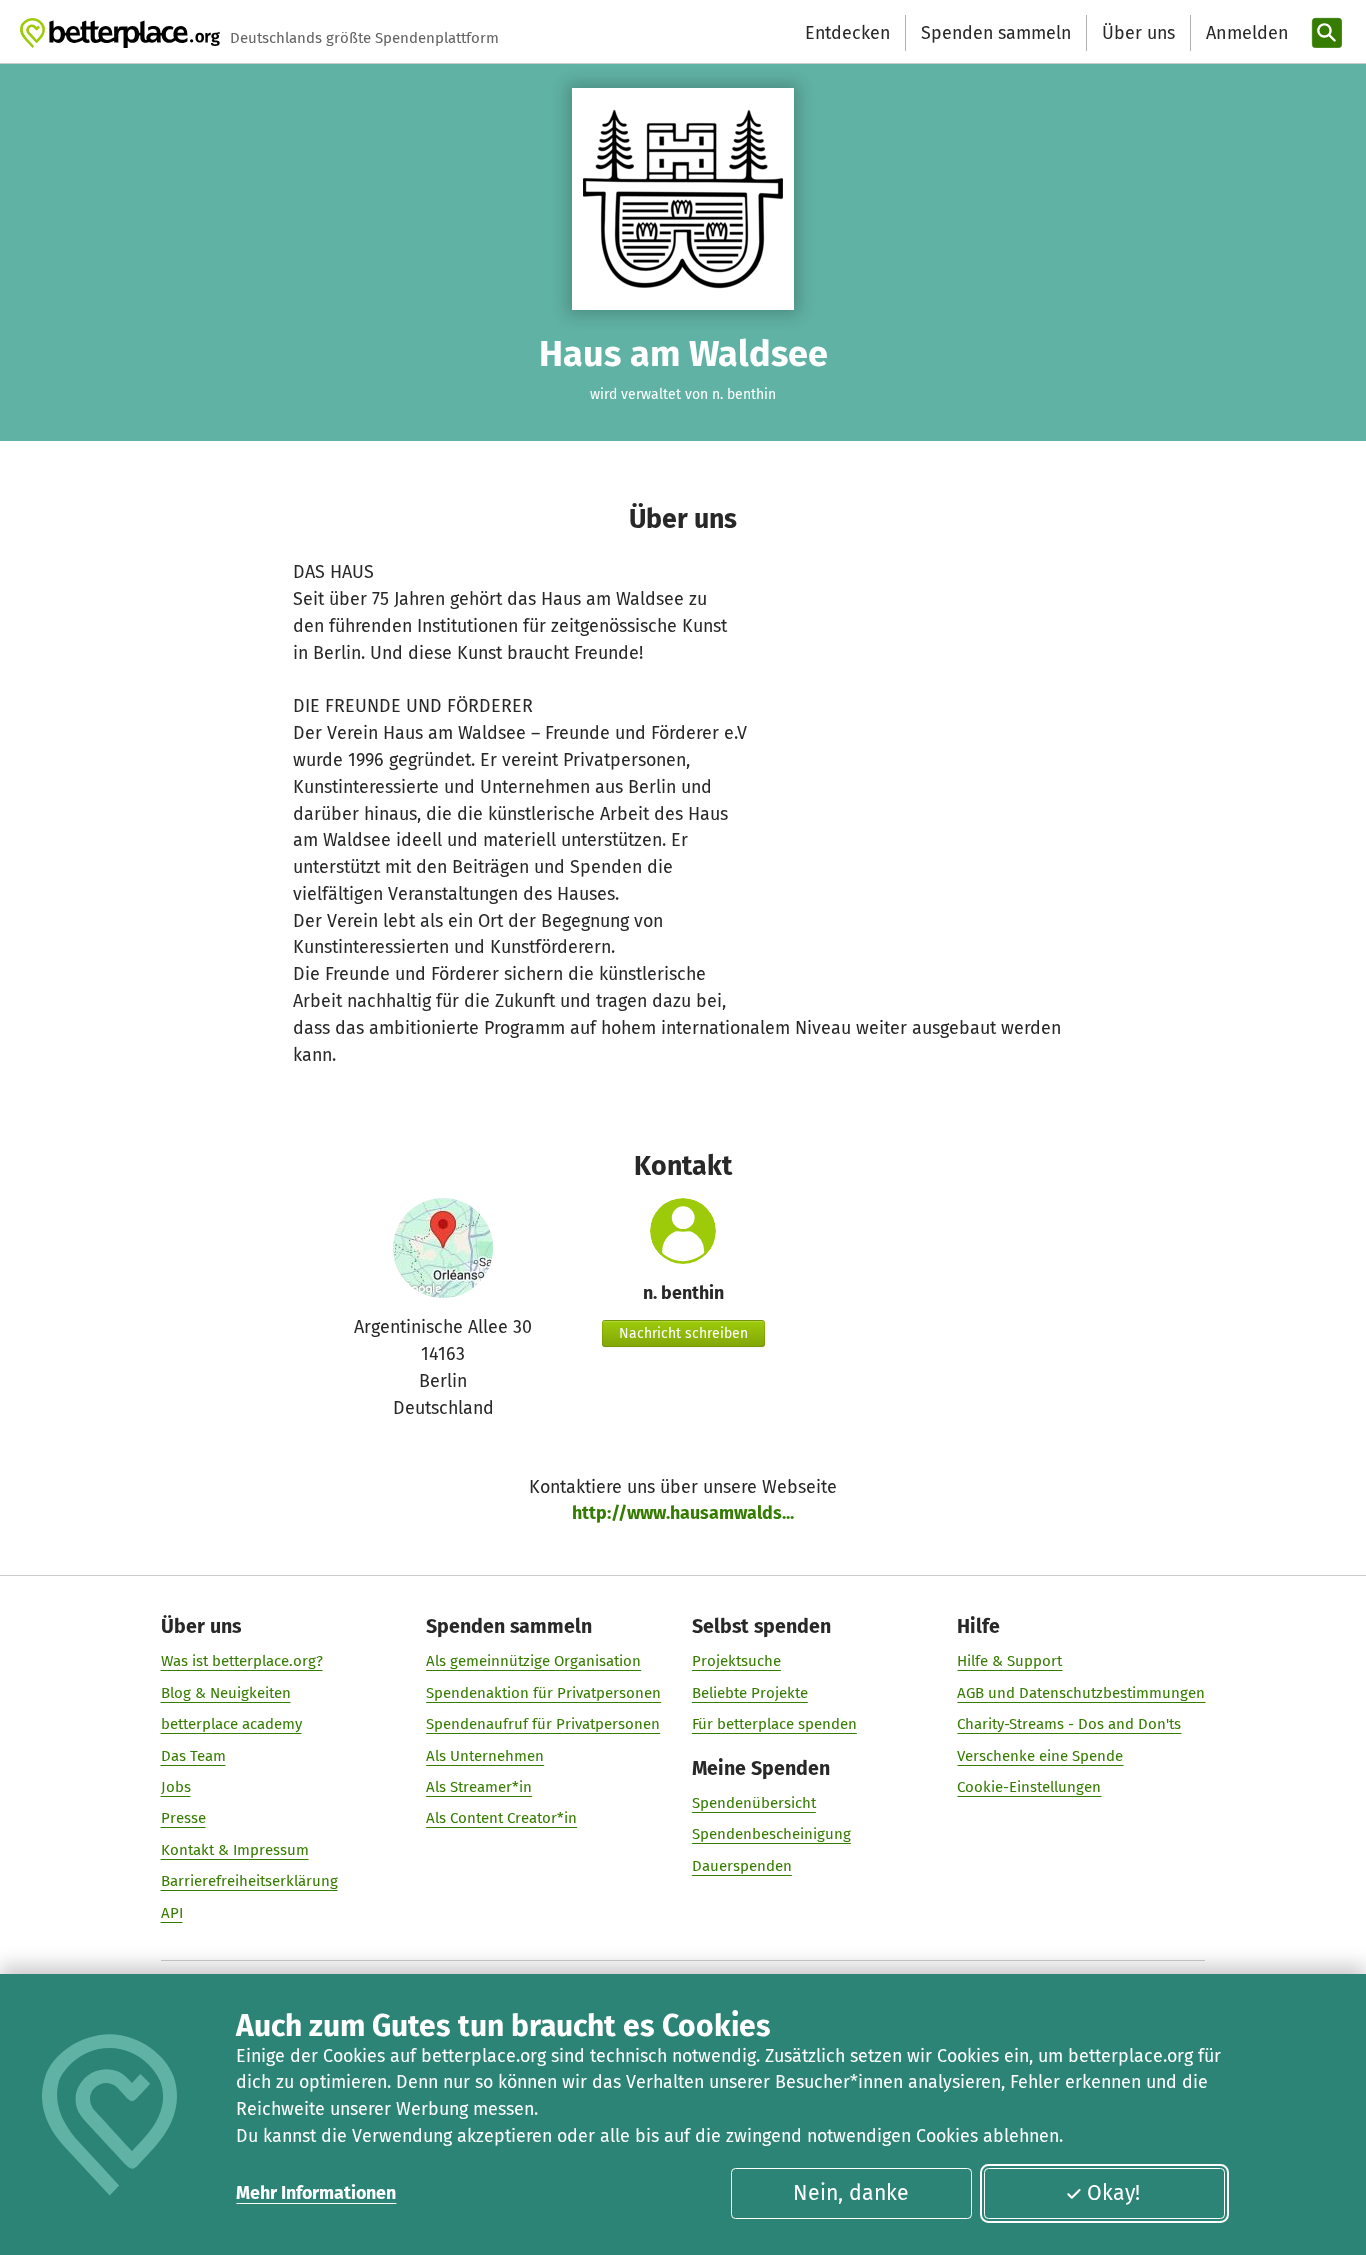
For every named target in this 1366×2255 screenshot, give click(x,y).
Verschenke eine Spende (1040, 1756)
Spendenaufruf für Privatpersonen (543, 1724)
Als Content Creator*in (501, 1818)
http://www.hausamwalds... (683, 1513)
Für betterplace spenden (774, 1724)
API (172, 1913)
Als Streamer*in (479, 1787)
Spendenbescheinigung (771, 1834)
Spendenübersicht (754, 1803)
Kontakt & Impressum (235, 1850)
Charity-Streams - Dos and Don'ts (1069, 1724)
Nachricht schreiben (683, 1333)
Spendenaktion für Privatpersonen (543, 1693)
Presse (183, 1818)
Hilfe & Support (1009, 1661)
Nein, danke (851, 2193)
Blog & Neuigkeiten (226, 1693)
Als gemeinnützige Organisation (533, 1661)
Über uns (1138, 33)
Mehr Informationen (316, 2193)
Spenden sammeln (996, 33)
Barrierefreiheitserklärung (249, 1881)
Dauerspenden (742, 1866)
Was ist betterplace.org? (242, 1661)
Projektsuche (736, 1661)
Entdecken (847, 33)
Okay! (1113, 2193)
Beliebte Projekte (750, 1693)
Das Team (193, 1756)
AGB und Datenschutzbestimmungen (1081, 1693)
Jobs (176, 1787)
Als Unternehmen (485, 1756)
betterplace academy (231, 1724)
